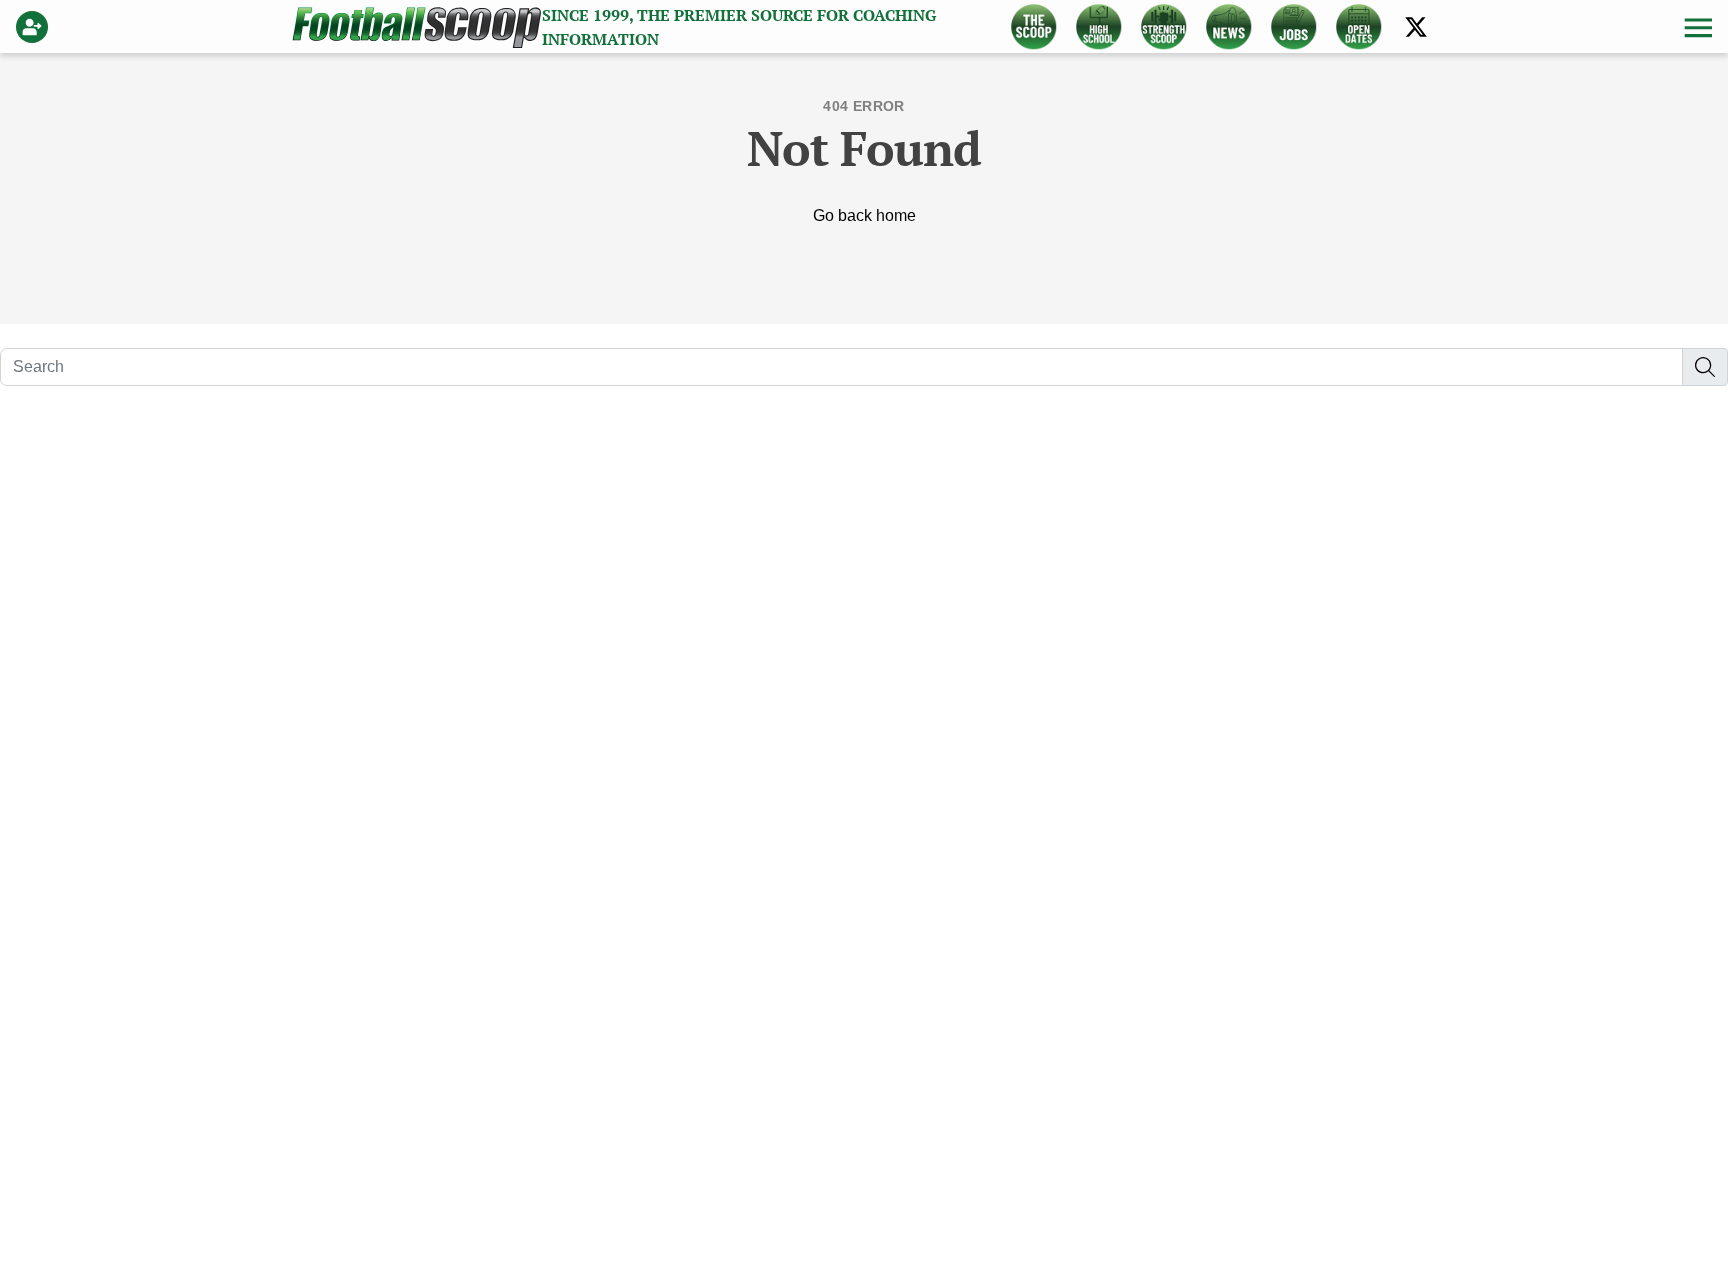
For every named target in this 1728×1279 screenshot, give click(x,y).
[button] (1696, 27)
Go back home (864, 215)
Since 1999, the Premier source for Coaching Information (739, 27)
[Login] (36, 27)
